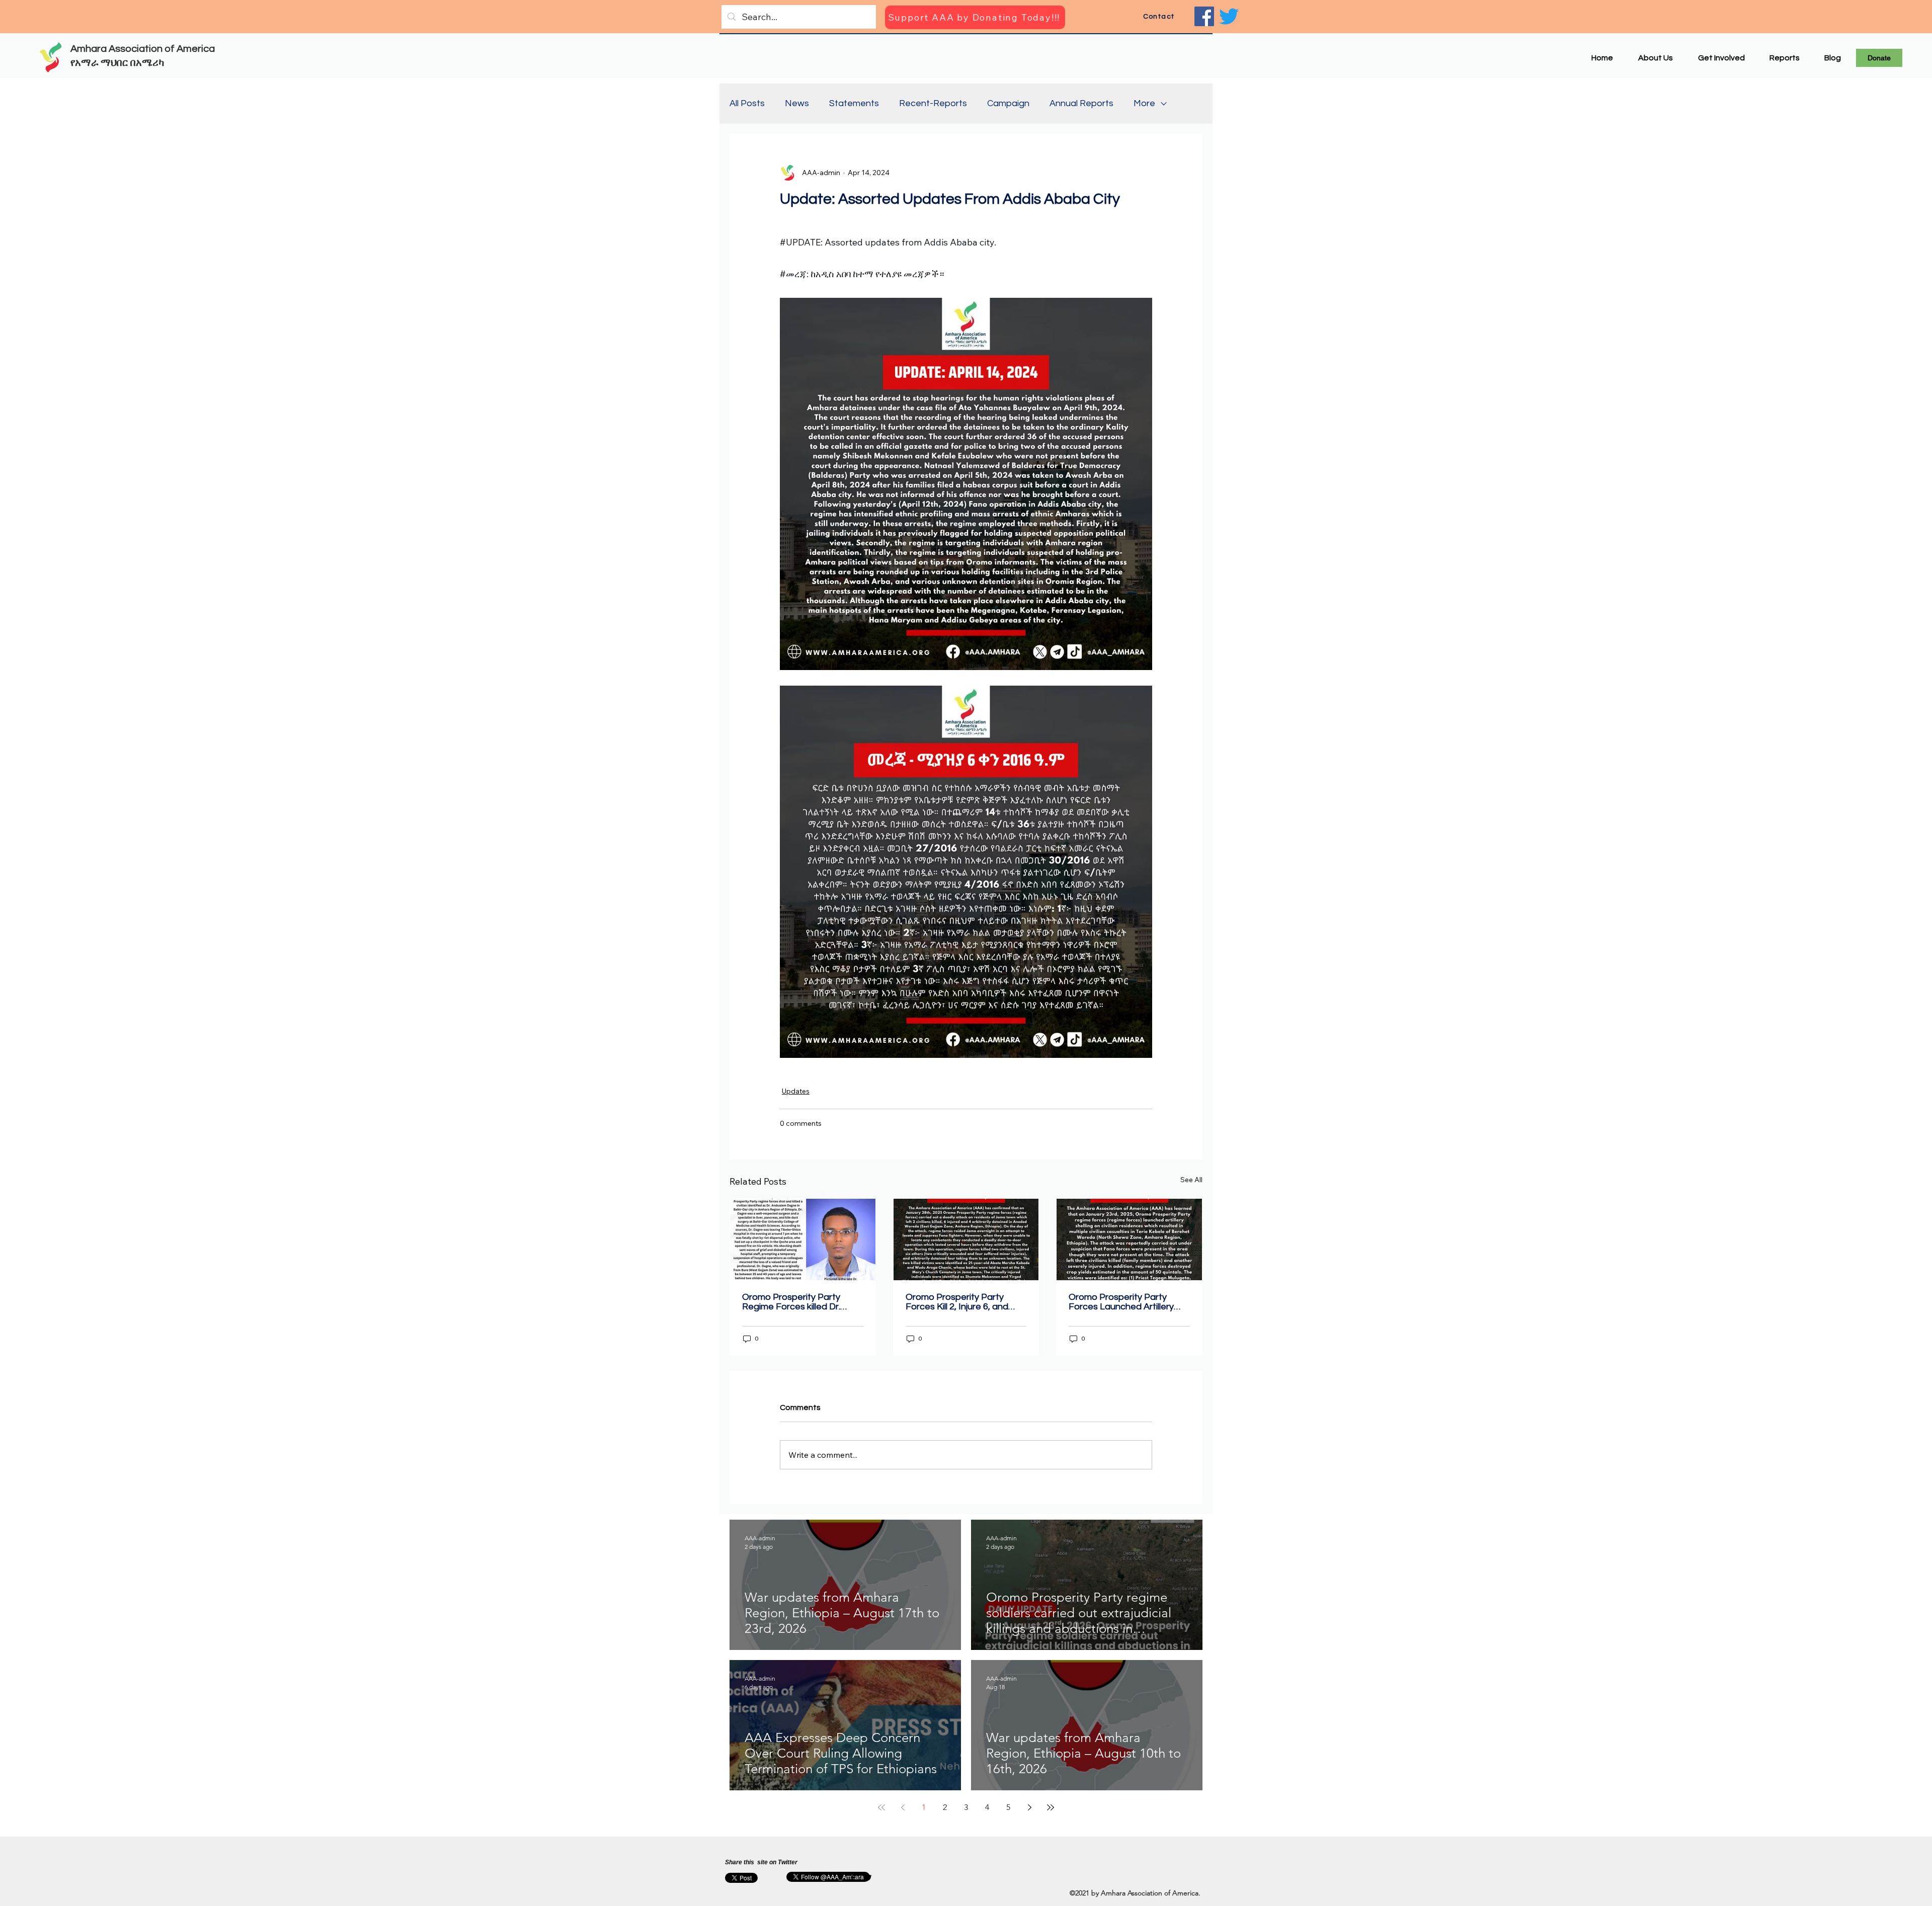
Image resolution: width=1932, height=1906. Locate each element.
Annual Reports (1081, 103)
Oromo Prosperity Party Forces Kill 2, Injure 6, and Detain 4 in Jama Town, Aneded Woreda (957, 1302)
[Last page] (1051, 1807)
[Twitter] (1229, 16)
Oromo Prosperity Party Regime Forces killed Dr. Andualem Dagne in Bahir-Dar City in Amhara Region (796, 1302)
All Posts (747, 103)
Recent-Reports (933, 103)
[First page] (881, 1807)
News (797, 103)
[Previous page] (903, 1807)
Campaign (1008, 103)
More (1144, 103)
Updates (796, 1091)
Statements (854, 103)
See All (1191, 1180)
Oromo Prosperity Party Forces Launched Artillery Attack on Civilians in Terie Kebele (1121, 1302)
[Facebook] (1204, 16)
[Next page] (1029, 1807)
